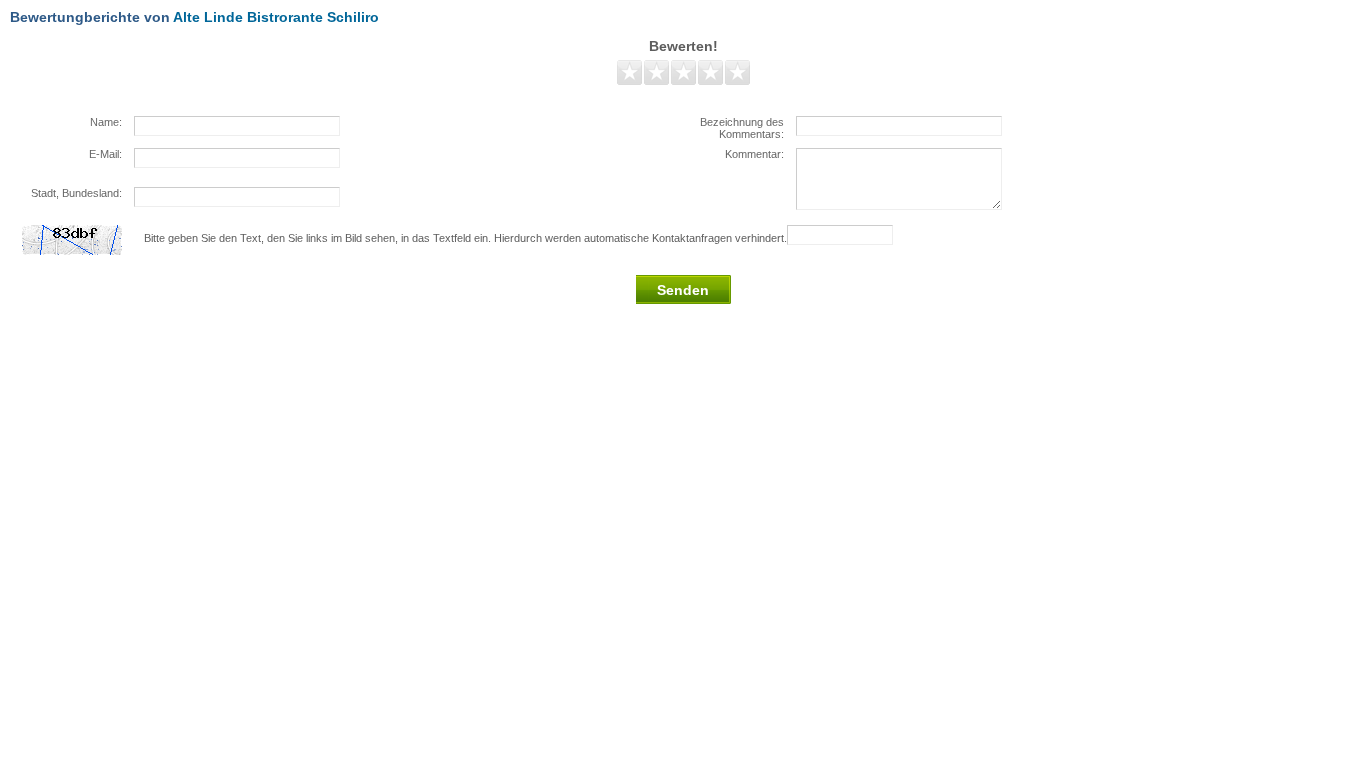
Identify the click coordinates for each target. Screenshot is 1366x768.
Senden (683, 290)
